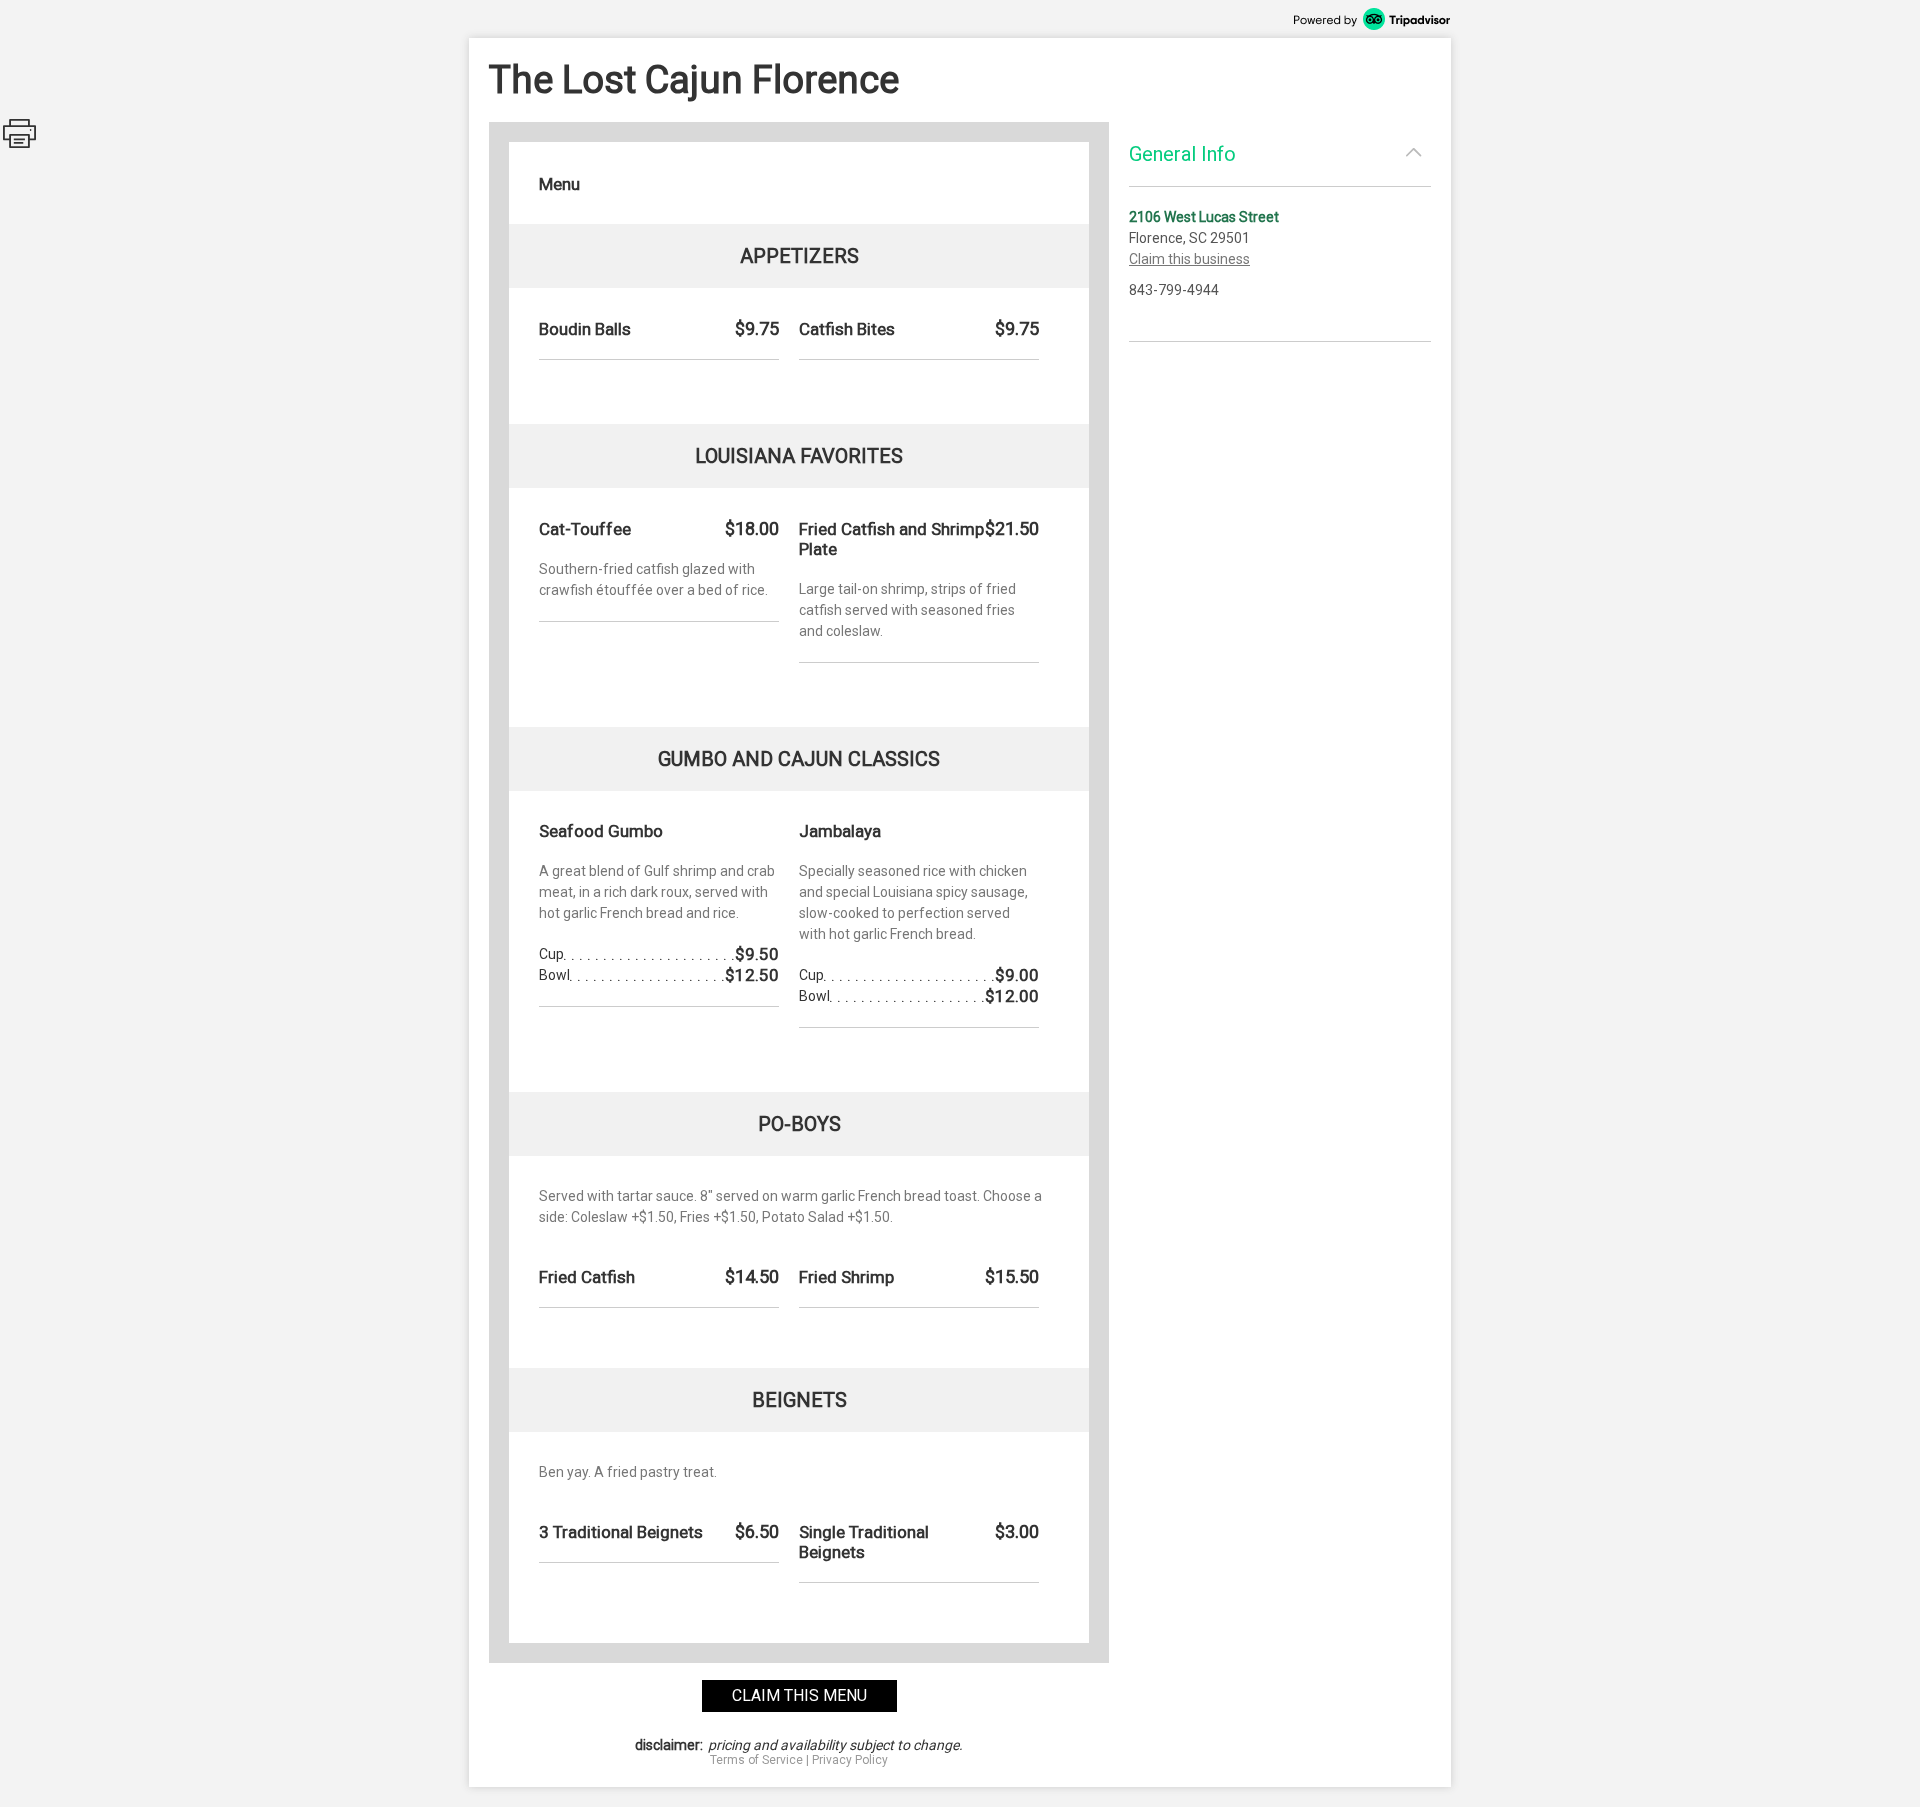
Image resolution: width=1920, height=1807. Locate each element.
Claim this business (1189, 259)
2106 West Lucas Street (1204, 217)
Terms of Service (756, 1760)
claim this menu (799, 1695)
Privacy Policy (850, 1760)
